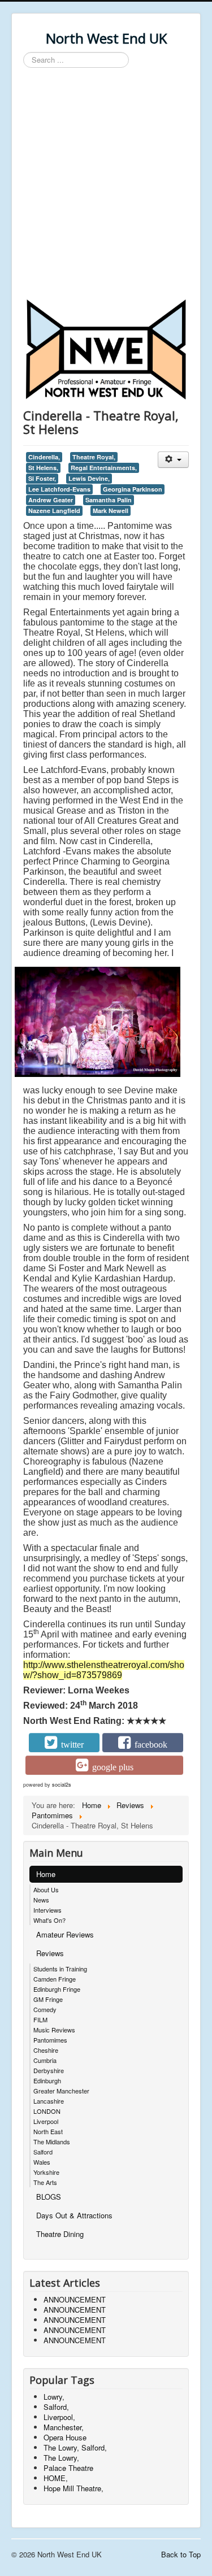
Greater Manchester (61, 2091)
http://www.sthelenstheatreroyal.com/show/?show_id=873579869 (104, 1670)
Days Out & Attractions (74, 2215)
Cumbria (45, 2060)
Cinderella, (44, 457)
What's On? (49, 1920)
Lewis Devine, (89, 478)
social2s (62, 1785)
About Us (46, 1889)
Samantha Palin (109, 500)
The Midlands (52, 2141)
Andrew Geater (51, 500)
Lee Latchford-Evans (59, 489)
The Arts (45, 2182)
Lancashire (49, 2101)
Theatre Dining (60, 2234)
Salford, (56, 2407)
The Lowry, (61, 2458)
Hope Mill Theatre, (73, 2488)
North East (48, 2131)
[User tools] (173, 460)
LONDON (47, 2111)
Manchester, (64, 2427)
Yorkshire (46, 2172)
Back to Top (181, 2554)
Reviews (50, 1953)
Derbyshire (49, 2070)
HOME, (56, 2478)
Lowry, (54, 2397)
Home (46, 1874)
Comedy (45, 2009)
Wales (42, 2162)
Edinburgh (47, 2080)
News (41, 1900)
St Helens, (43, 468)
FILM (40, 2019)
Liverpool (46, 2121)
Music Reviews (54, 2030)
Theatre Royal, (94, 457)
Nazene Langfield (54, 511)
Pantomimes (50, 2040)
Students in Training (60, 1969)
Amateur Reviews (65, 1934)
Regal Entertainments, (104, 468)
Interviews (47, 1910)
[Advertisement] (106, 185)
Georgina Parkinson (133, 489)
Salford (43, 2152)
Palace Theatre (68, 2468)
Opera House (65, 2437)
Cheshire (46, 2050)
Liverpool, (59, 2417)
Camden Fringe (55, 1979)
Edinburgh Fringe (57, 1989)
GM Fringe (48, 1999)
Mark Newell (111, 511)
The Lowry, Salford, (75, 2447)
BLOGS (49, 2197)
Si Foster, (42, 478)
